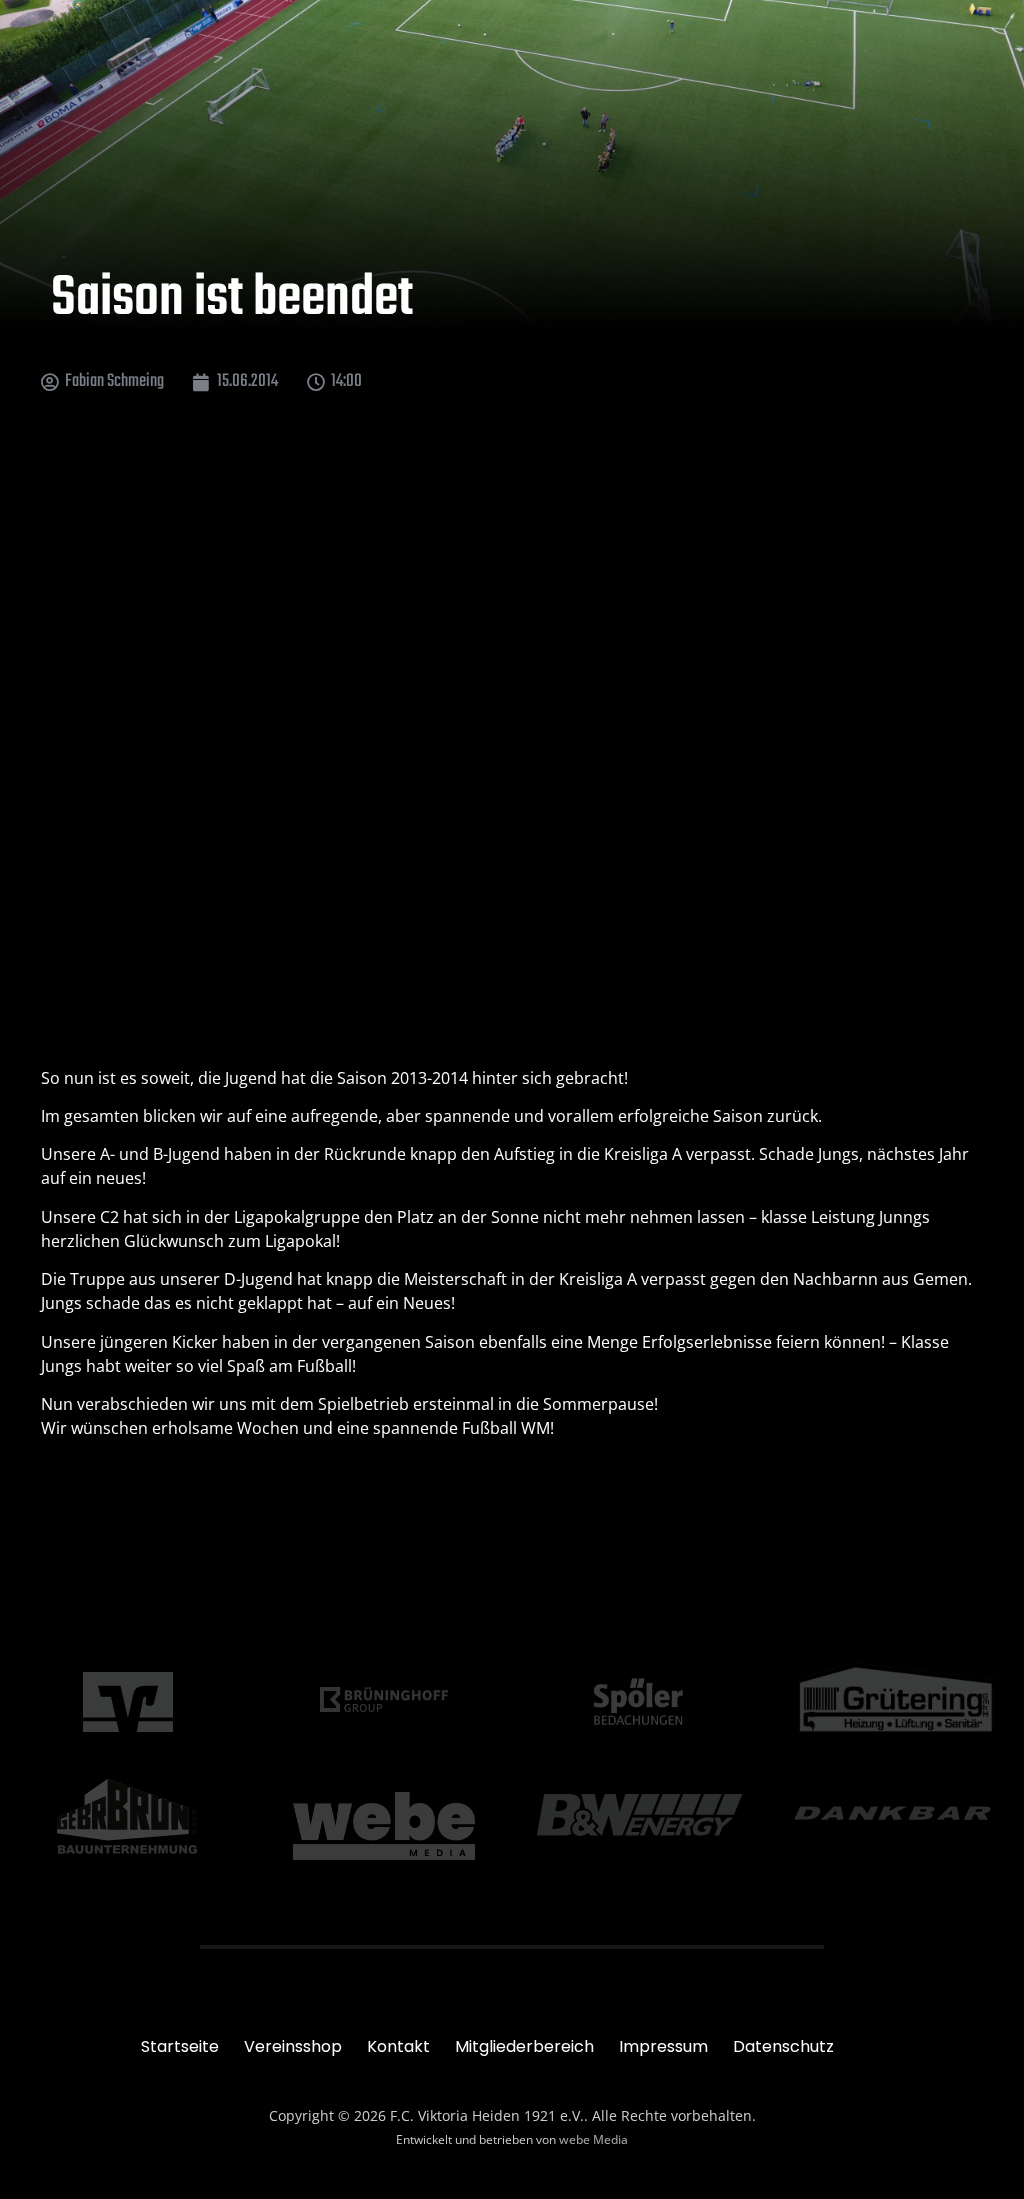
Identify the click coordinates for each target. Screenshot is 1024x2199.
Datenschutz (783, 2046)
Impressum (663, 2046)
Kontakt (398, 2046)
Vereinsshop (293, 2046)
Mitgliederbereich (524, 2046)
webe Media (593, 2139)
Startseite (180, 2046)
